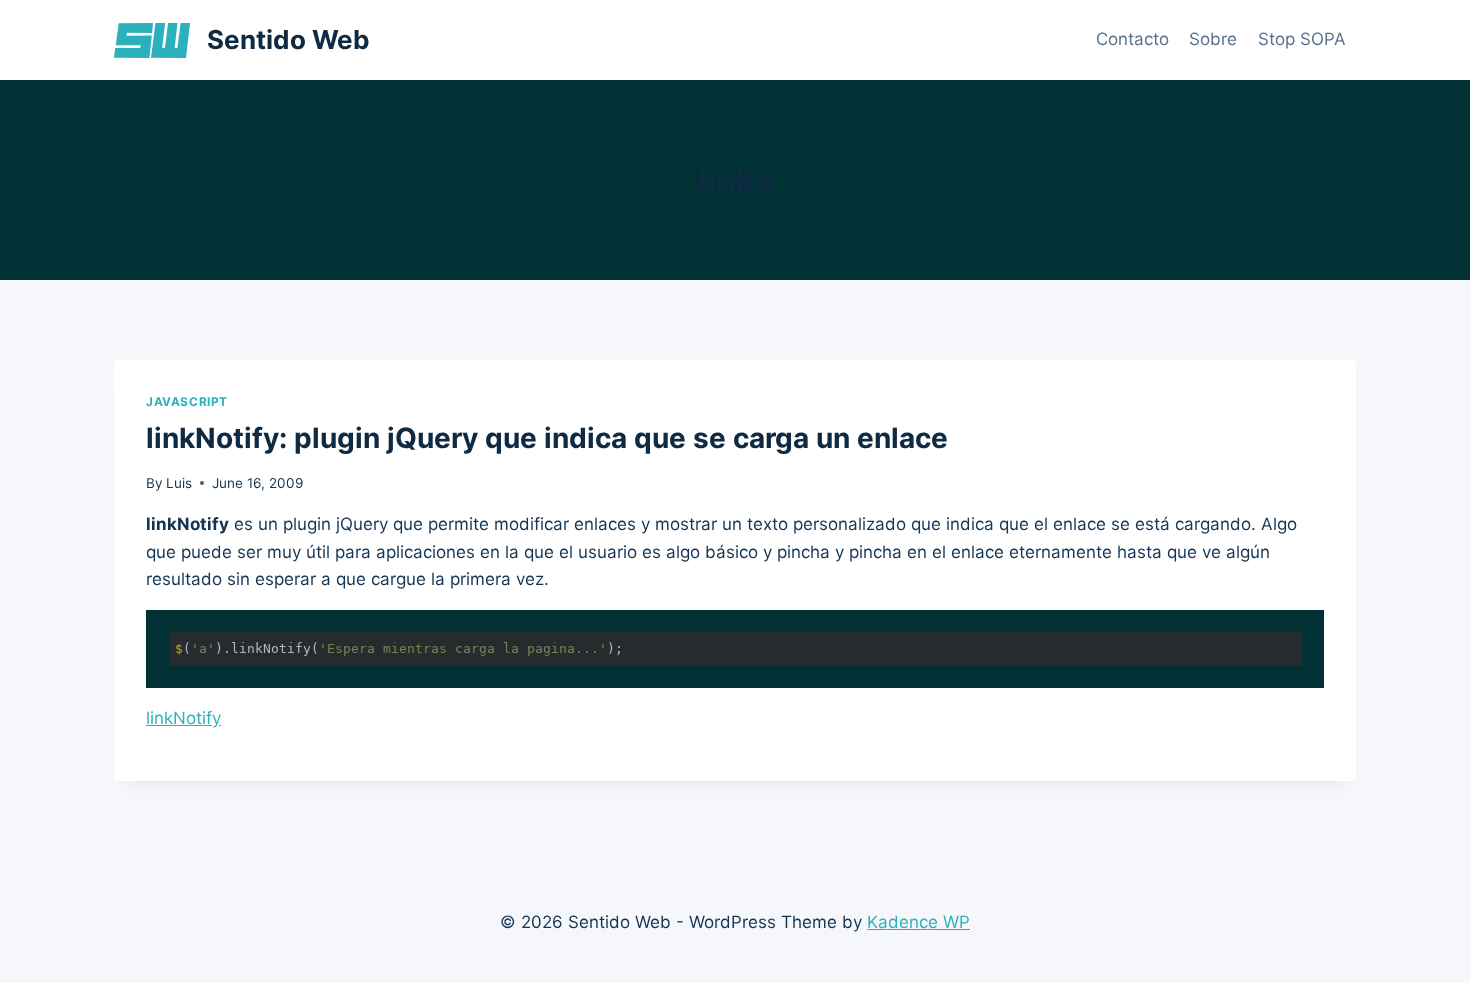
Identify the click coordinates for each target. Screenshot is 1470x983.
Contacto (1132, 39)
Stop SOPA (1302, 39)
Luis (179, 483)
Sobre (1213, 39)
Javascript (187, 401)
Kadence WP (918, 922)
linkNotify (183, 718)
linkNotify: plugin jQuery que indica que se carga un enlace (547, 438)
